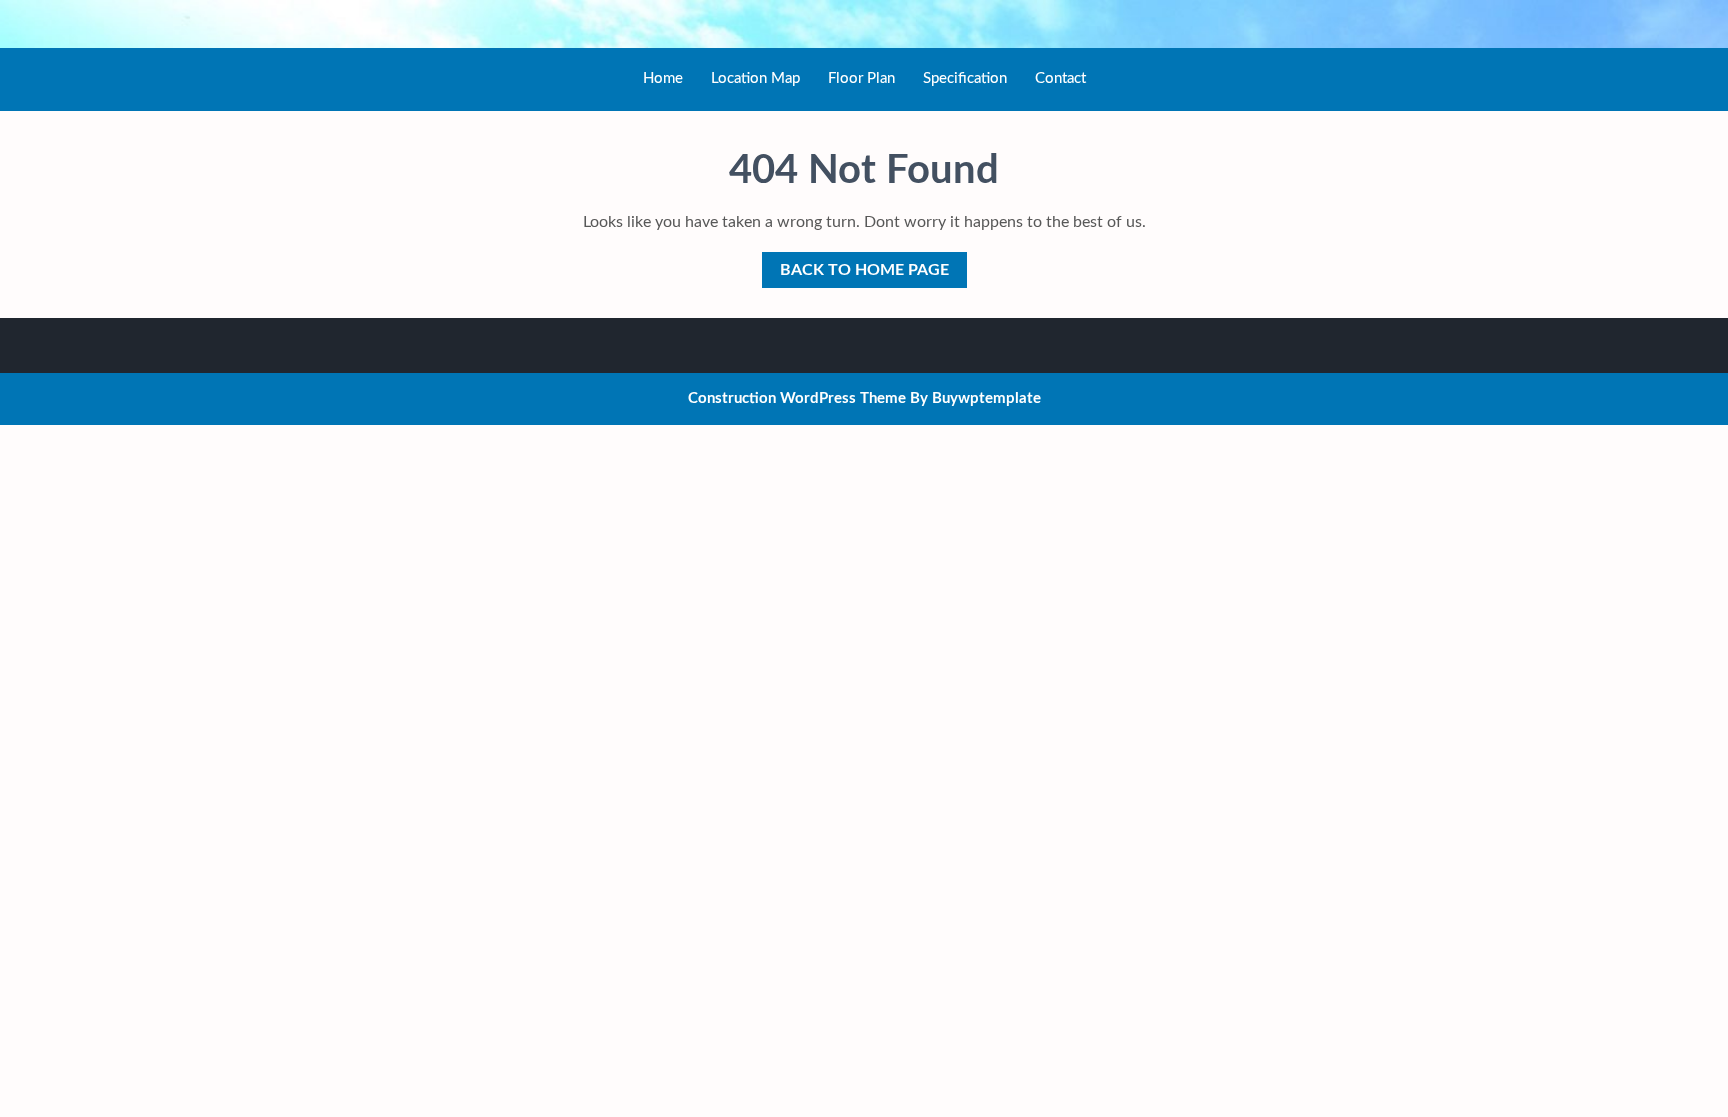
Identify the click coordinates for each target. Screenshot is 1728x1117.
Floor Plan (861, 78)
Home (663, 78)
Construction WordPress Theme (797, 398)
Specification (965, 78)
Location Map (755, 78)
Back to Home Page (855, 265)
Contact (1060, 78)
